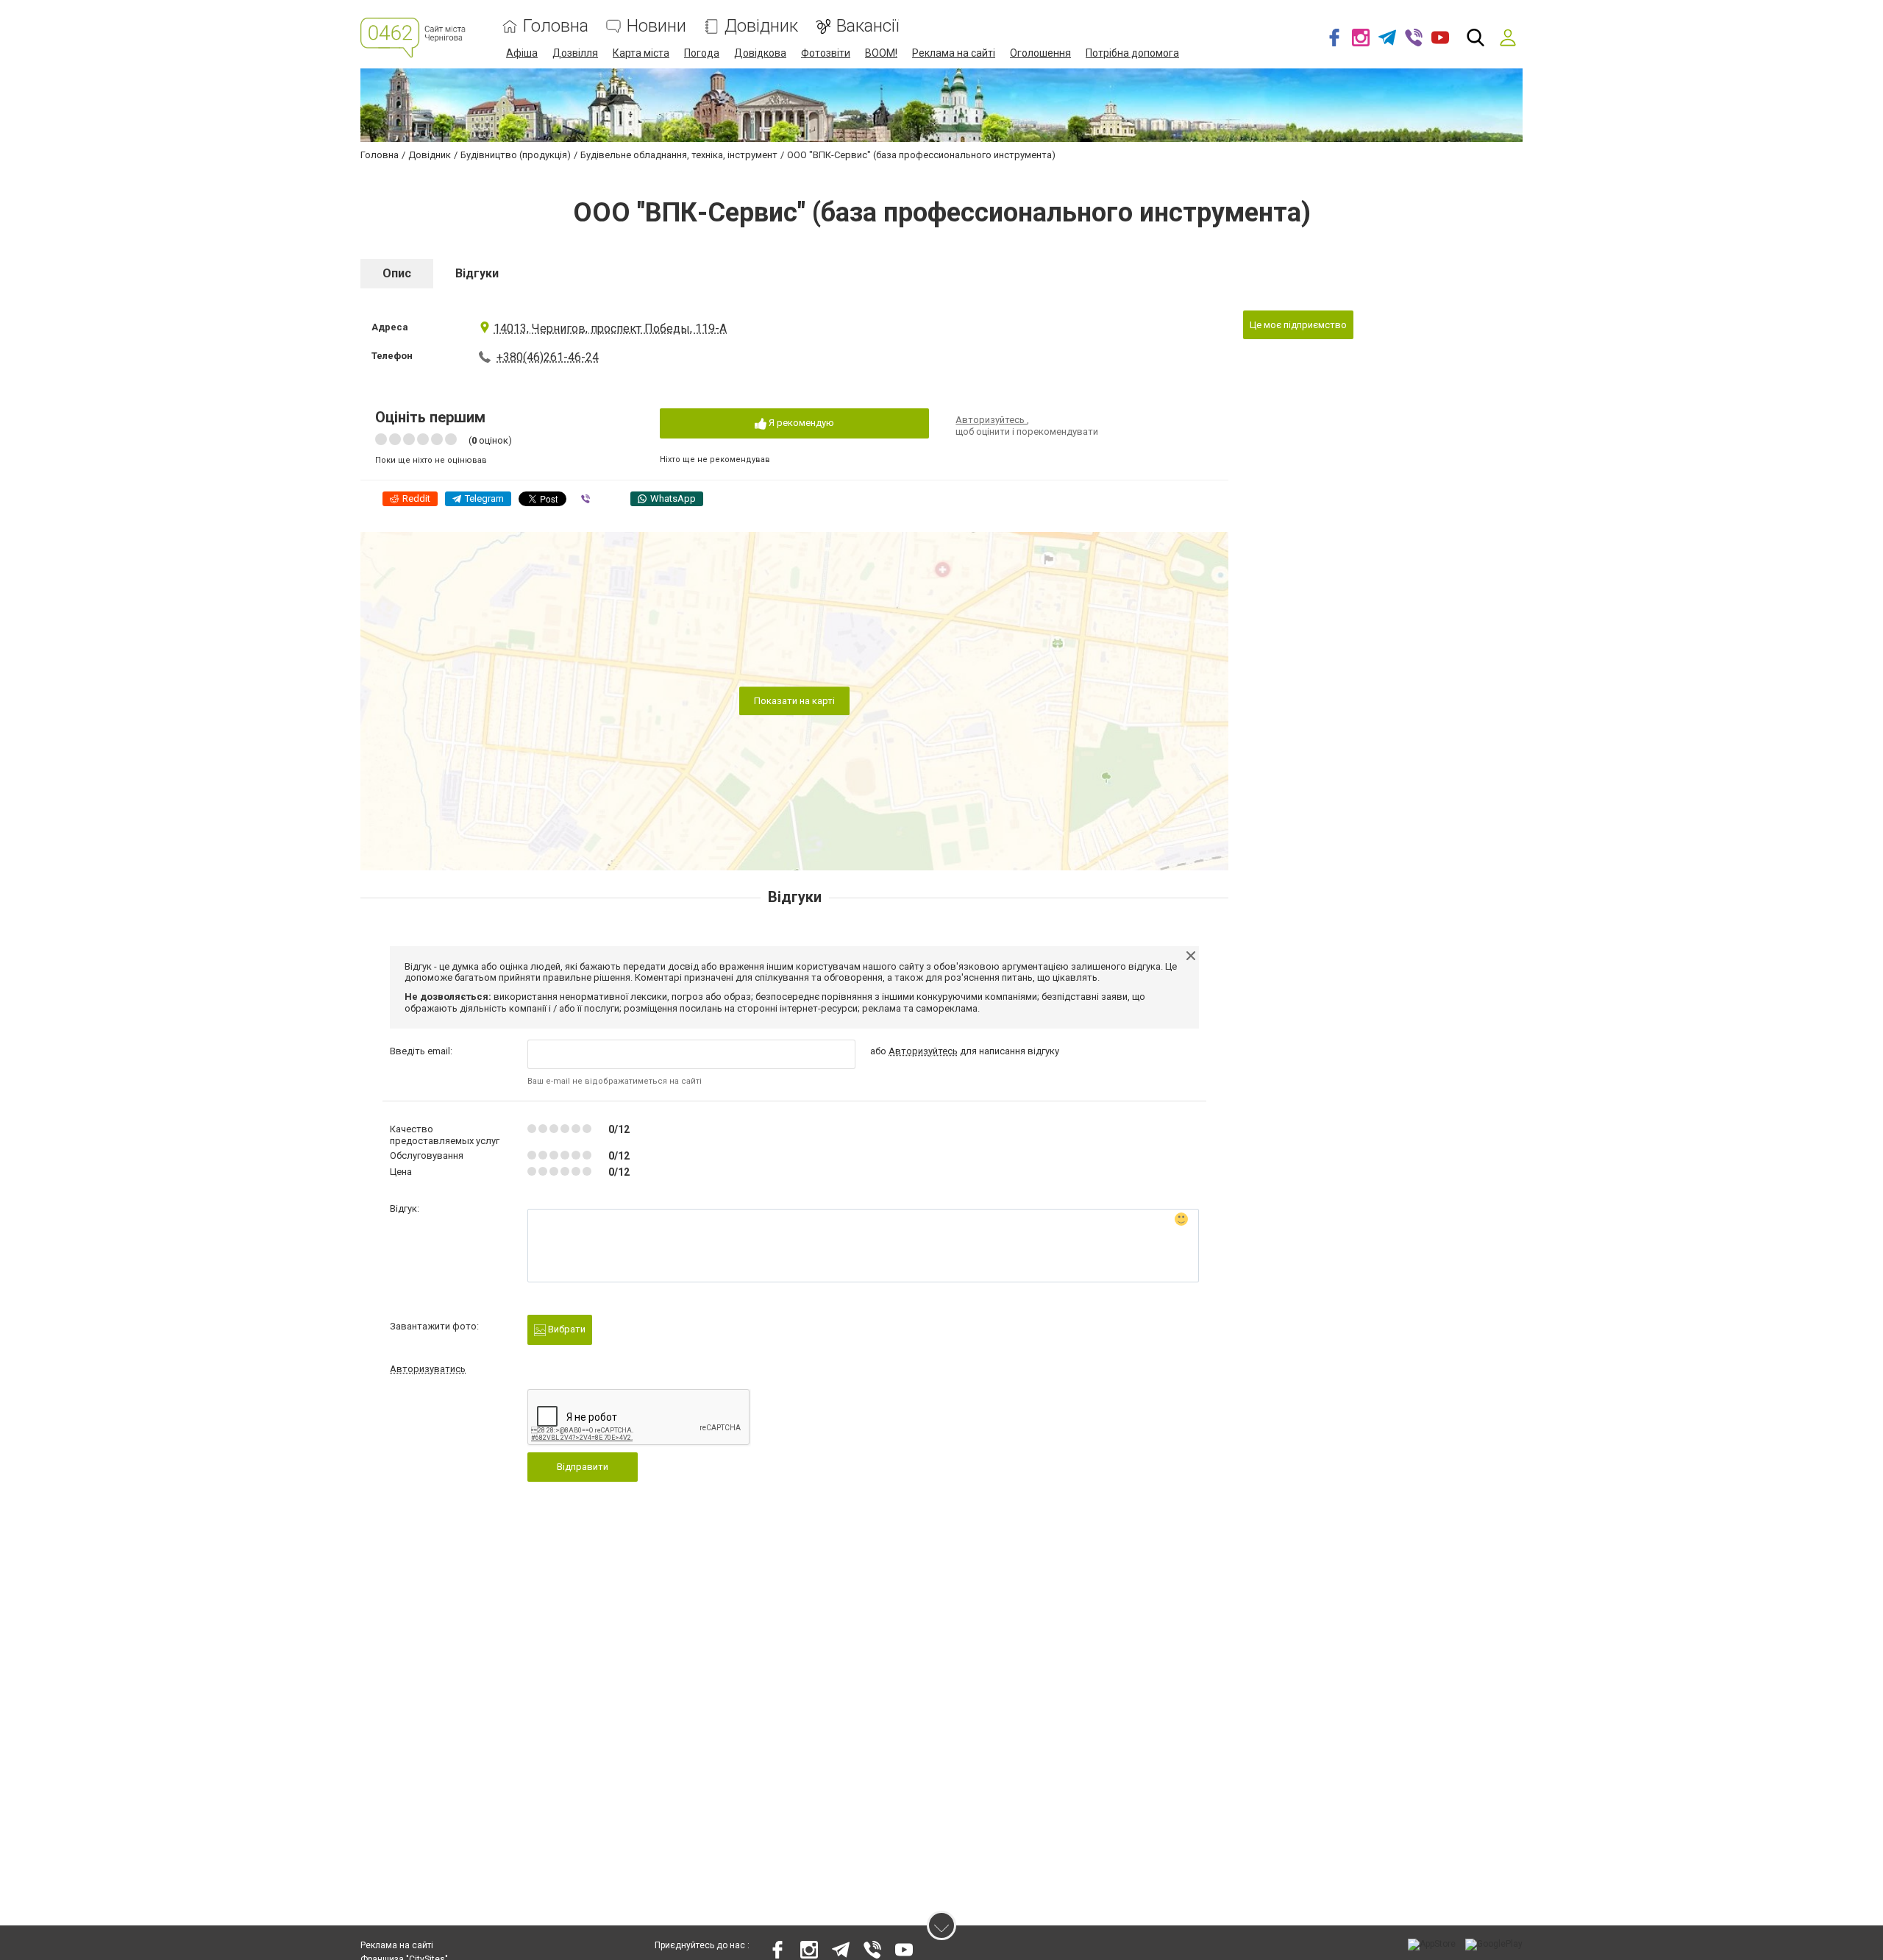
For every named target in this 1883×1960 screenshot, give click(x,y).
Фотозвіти (826, 53)
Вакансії (868, 26)
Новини (656, 26)
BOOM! (881, 53)
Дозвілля (575, 53)
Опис (397, 273)
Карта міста (641, 53)
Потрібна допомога (1132, 53)
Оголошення (1040, 53)
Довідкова (760, 53)
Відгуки (477, 273)
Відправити (583, 1467)
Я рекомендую (800, 423)
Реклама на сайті (954, 53)
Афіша (522, 53)
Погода (702, 53)
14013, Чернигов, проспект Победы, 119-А (610, 329)
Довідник (761, 26)
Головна (556, 26)
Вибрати (566, 1329)
